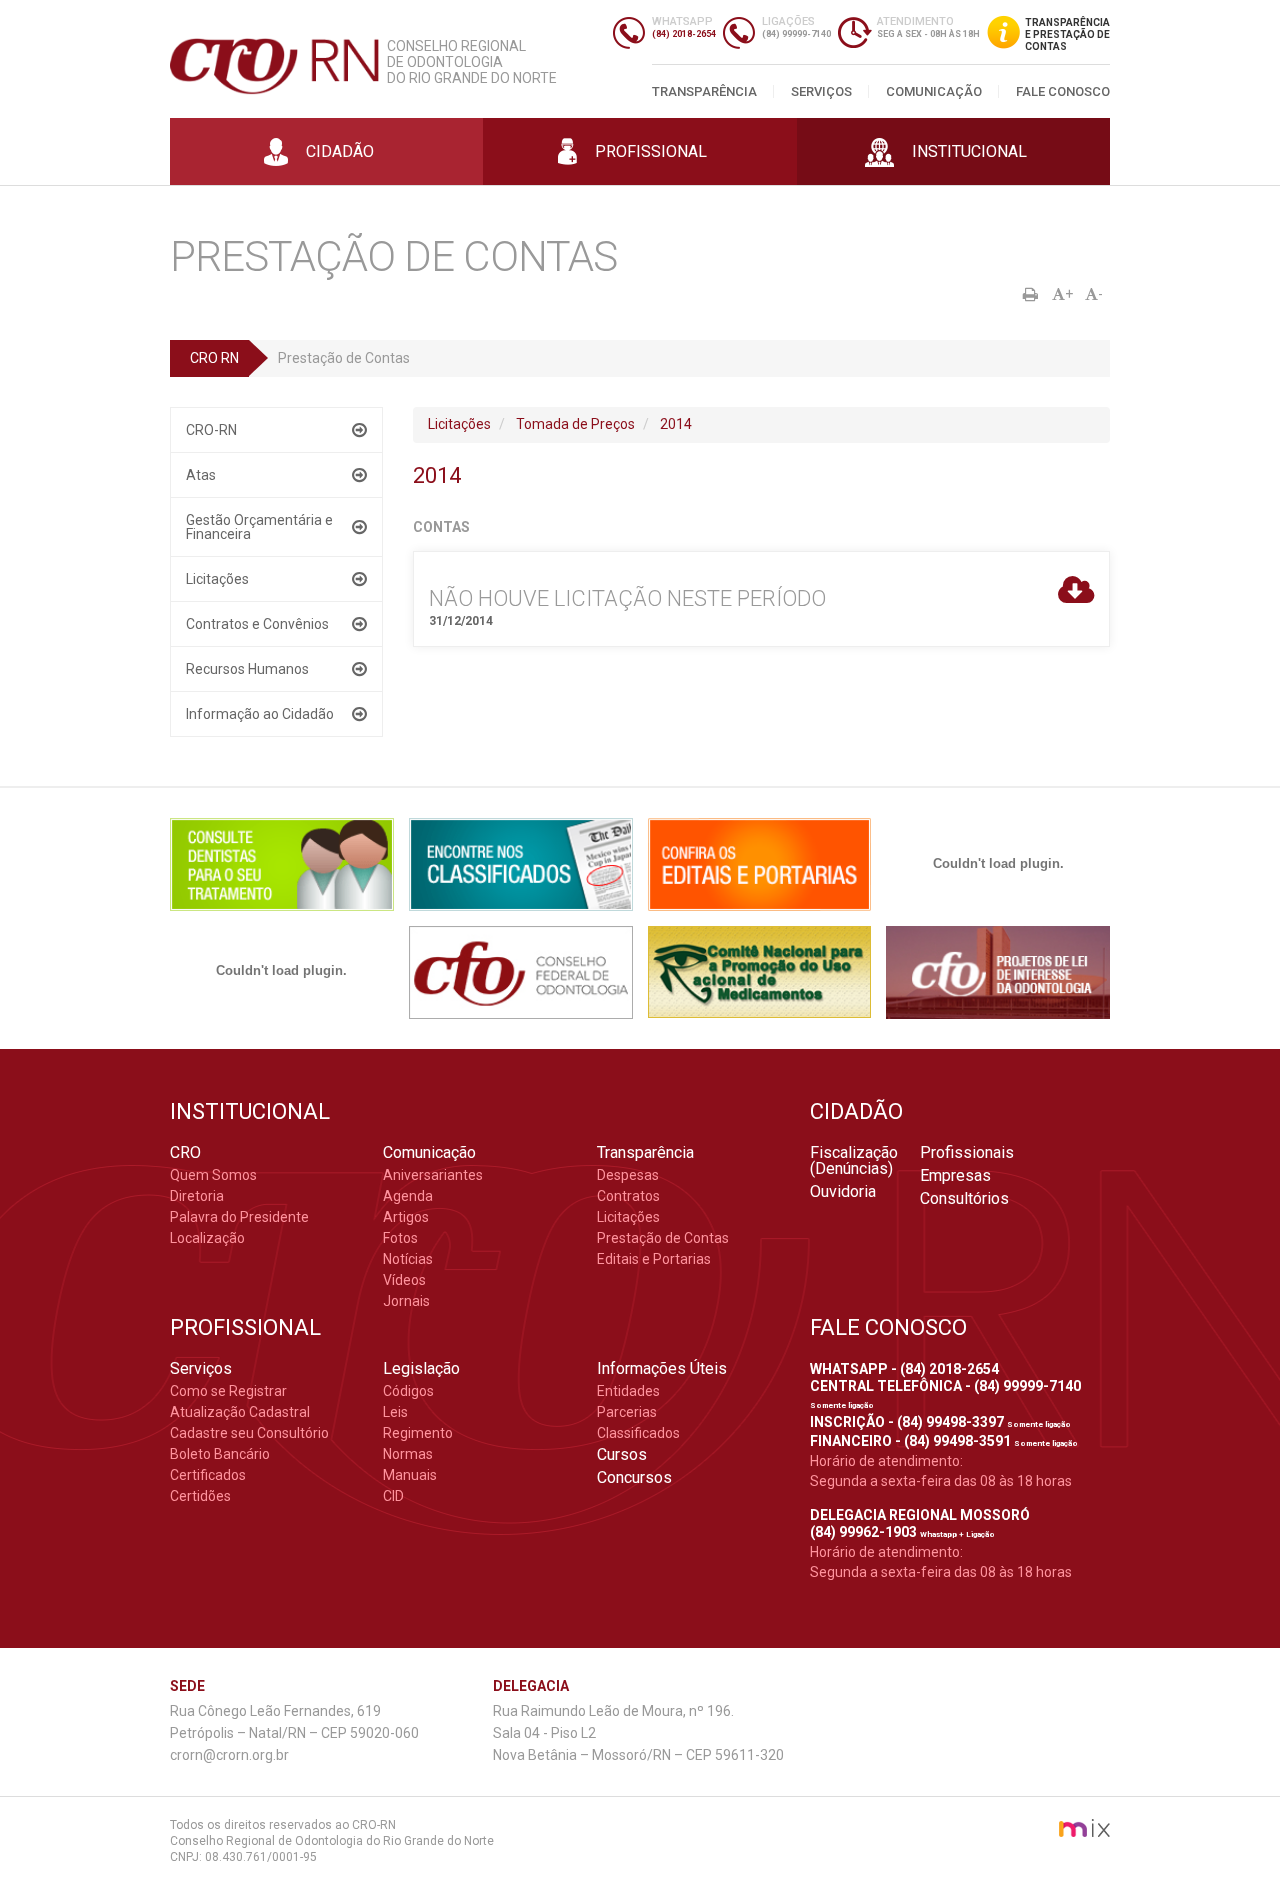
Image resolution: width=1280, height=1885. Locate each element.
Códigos (408, 1391)
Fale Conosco (1063, 91)
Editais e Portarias (654, 1259)
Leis (395, 1412)
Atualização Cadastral (240, 1412)
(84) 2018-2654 (684, 34)
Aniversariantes (433, 1175)
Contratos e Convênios (257, 624)
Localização (207, 1238)
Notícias (408, 1259)
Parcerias (627, 1412)
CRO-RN (211, 430)
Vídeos (404, 1280)
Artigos (406, 1217)
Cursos (622, 1455)
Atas (201, 475)
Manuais (410, 1475)
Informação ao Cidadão (260, 714)
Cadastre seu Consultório (249, 1433)
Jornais (406, 1301)
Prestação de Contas (663, 1238)
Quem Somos (213, 1175)
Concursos (634, 1478)
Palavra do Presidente (239, 1217)
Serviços (821, 91)
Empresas (955, 1176)
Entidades (628, 1391)
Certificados (208, 1475)
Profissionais (967, 1153)
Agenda (408, 1196)
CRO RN (214, 358)
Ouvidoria (843, 1192)
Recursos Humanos (247, 669)
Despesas (628, 1175)
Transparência (704, 91)
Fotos (400, 1238)
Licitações (217, 579)
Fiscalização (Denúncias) (854, 1161)
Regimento (418, 1433)
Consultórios (964, 1199)
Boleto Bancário (220, 1454)
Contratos (628, 1196)
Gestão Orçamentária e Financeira (259, 527)
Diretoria (197, 1196)
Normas (408, 1454)
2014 (676, 424)
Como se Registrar (228, 1391)
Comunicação (934, 91)
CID (393, 1496)
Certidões (200, 1496)
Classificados (638, 1433)
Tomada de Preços (575, 424)
